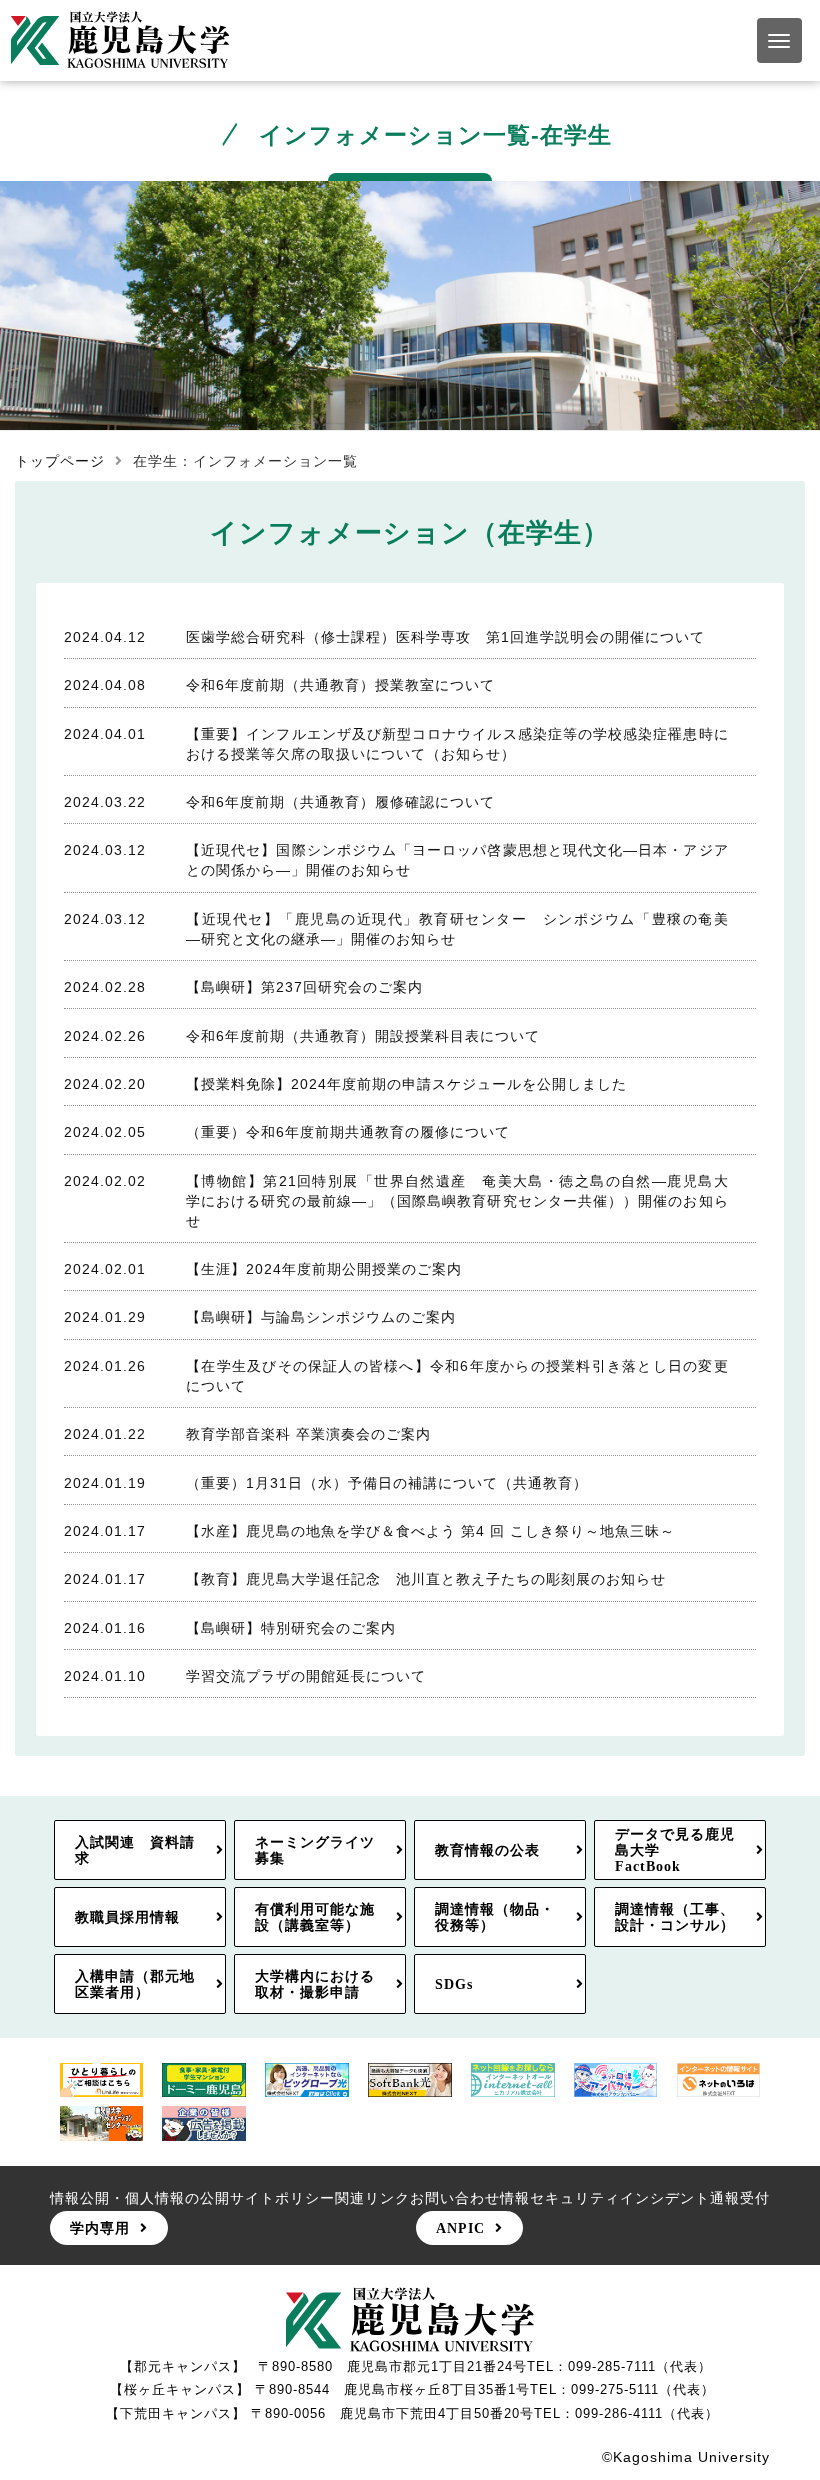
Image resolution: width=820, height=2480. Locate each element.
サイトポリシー (282, 2198)
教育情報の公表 (487, 1850)
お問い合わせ (455, 2198)
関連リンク (372, 2198)
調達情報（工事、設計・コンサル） (675, 1917)
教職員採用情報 (127, 1917)
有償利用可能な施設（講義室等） (315, 1917)
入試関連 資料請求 (135, 1850)
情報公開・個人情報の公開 (140, 2198)
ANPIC (460, 2228)
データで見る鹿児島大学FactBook (675, 1850)
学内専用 (100, 2228)
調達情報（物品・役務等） (495, 1917)
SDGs (454, 1984)
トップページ (60, 461)
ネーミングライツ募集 (315, 1850)
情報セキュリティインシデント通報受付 (635, 2198)
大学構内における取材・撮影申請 (315, 1984)
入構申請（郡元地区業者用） (135, 1984)
